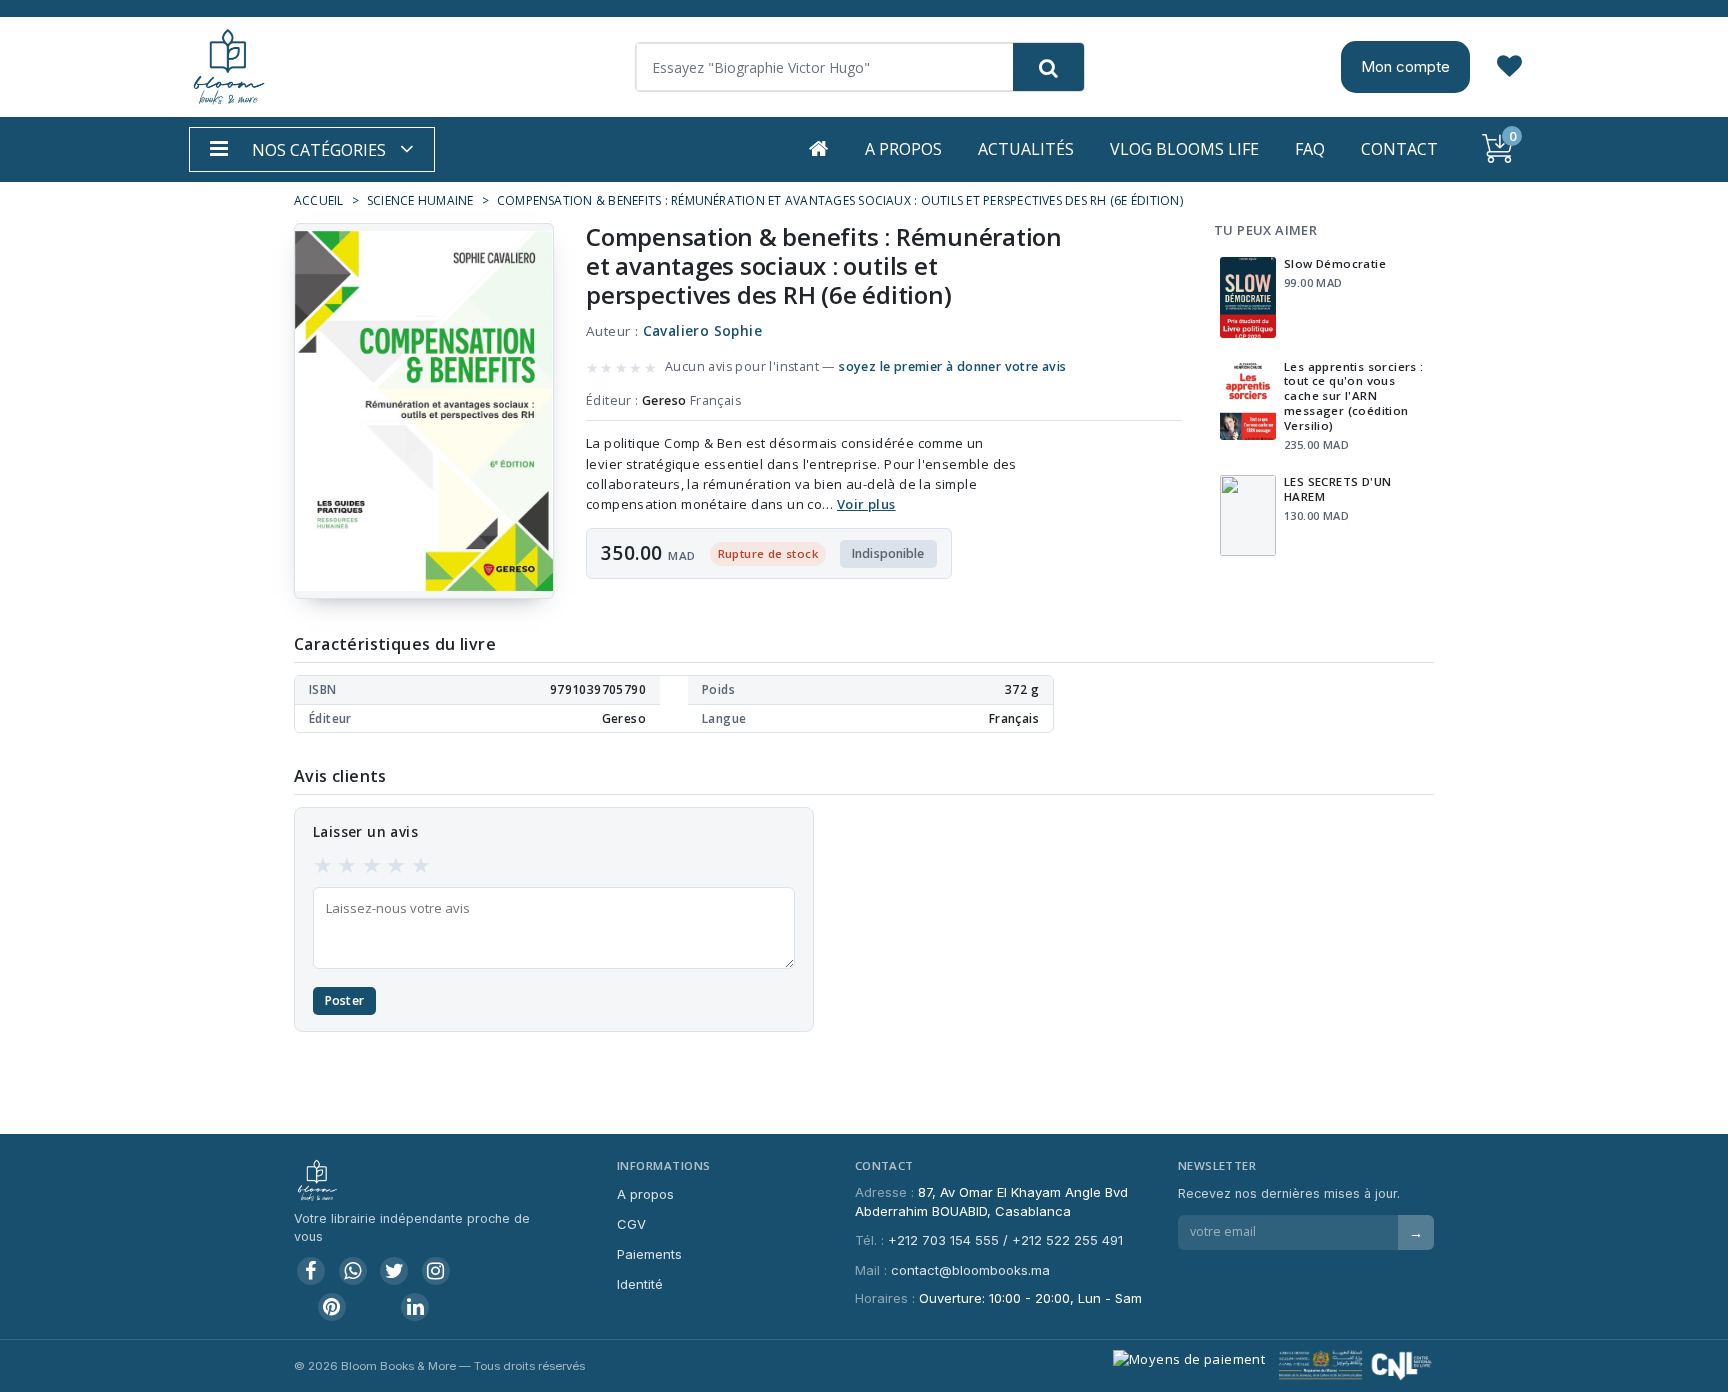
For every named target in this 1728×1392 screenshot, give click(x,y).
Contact (1399, 149)
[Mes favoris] (1509, 67)
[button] (312, 149)
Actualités (1026, 149)
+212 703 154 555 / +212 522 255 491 (1005, 1240)
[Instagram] (436, 1271)
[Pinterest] (332, 1307)
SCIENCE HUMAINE (420, 200)
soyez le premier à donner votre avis (952, 366)
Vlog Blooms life (1184, 149)
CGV (631, 1224)
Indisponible (888, 553)
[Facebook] (311, 1271)
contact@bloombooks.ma (970, 1270)
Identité (640, 1284)
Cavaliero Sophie (702, 331)
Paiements (649, 1254)
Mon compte (1405, 66)
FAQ (1310, 149)
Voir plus (866, 504)
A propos (903, 149)
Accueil (319, 200)
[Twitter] (394, 1271)
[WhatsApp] (353, 1271)
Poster (344, 1000)
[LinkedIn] (415, 1307)
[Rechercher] (1048, 67)
